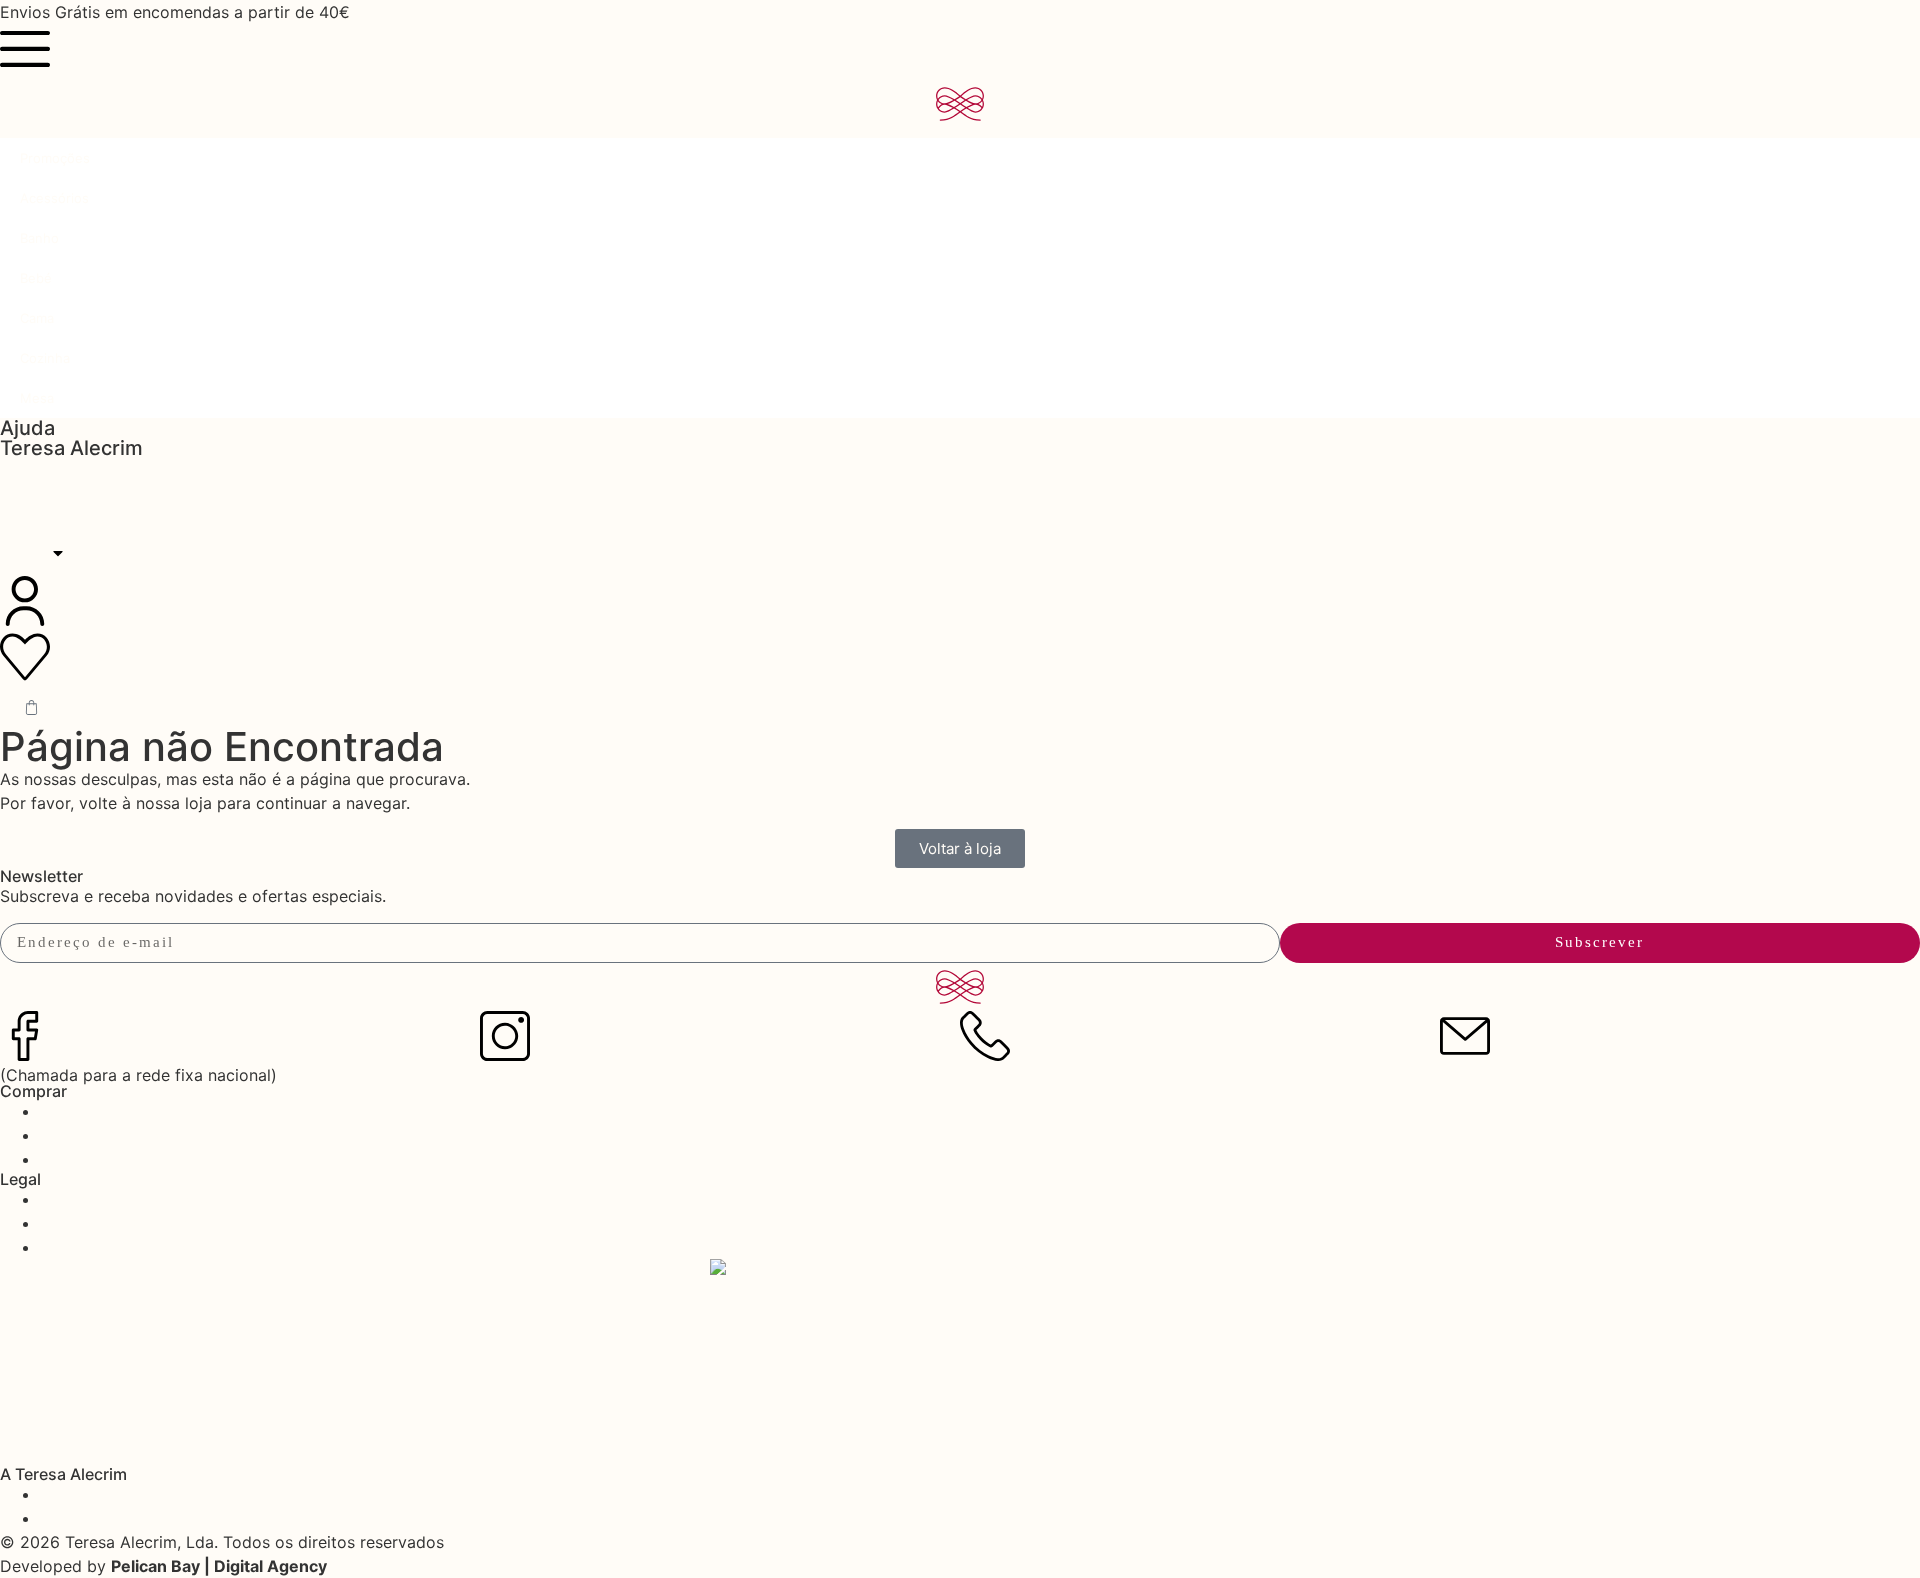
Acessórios (54, 198)
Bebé (36, 278)
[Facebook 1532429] (25, 1036)
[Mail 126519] (1465, 1036)
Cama (37, 318)
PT (30, 553)
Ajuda (27, 428)
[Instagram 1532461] (505, 1036)
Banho (39, 238)
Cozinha (45, 358)
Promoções (55, 158)
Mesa (37, 398)
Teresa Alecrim (71, 448)
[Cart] (31, 707)
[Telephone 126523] (985, 1036)
